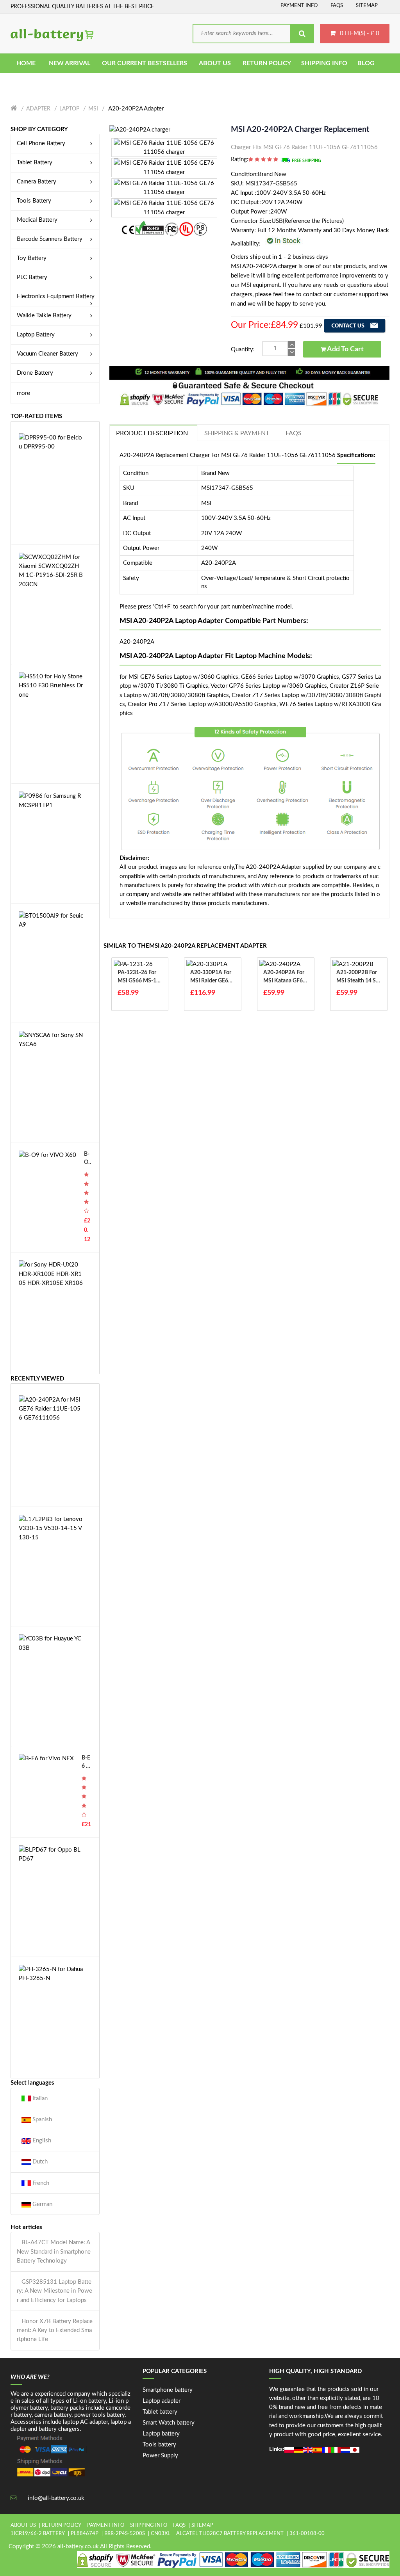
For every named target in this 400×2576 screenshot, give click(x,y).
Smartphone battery (168, 2390)
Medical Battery (37, 220)
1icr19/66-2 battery (38, 2534)
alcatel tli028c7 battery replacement (230, 2534)
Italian (39, 2098)
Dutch (39, 2162)
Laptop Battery (36, 335)
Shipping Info (149, 2525)
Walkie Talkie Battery (44, 316)
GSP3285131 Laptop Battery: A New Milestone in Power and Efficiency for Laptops (54, 2291)
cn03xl (161, 2534)
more (23, 393)
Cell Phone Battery (41, 143)
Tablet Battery (35, 163)
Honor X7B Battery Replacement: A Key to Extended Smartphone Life (55, 2330)
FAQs (337, 6)
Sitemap (367, 6)
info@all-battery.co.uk (56, 2498)
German (42, 2204)
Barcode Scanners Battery (50, 239)
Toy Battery (32, 258)
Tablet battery (160, 2412)
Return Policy (62, 2525)
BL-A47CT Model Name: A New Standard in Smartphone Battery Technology (54, 2252)
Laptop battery (161, 2434)
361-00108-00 (307, 2534)
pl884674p (85, 2534)
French (40, 2183)
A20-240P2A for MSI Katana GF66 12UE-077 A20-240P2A (285, 978)
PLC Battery (32, 277)
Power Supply (160, 2456)
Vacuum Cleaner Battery (47, 354)
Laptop (69, 109)
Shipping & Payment (237, 433)
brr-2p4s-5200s (125, 2534)
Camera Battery (37, 182)
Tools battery (159, 2445)
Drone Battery (35, 373)
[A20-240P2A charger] (140, 129)
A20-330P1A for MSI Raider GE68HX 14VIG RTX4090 (211, 978)
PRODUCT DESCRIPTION (152, 433)
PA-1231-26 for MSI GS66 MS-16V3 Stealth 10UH (138, 978)
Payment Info (299, 6)
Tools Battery (34, 201)
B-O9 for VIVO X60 (87, 1159)
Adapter (38, 109)
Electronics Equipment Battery (56, 296)
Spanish (41, 2120)
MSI (93, 109)
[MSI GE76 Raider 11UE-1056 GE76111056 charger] (164, 147)
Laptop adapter (162, 2401)
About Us (23, 2525)
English (41, 2141)
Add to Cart (345, 349)
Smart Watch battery (169, 2423)
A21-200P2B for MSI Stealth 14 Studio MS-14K (359, 978)
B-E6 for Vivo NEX (86, 1763)
